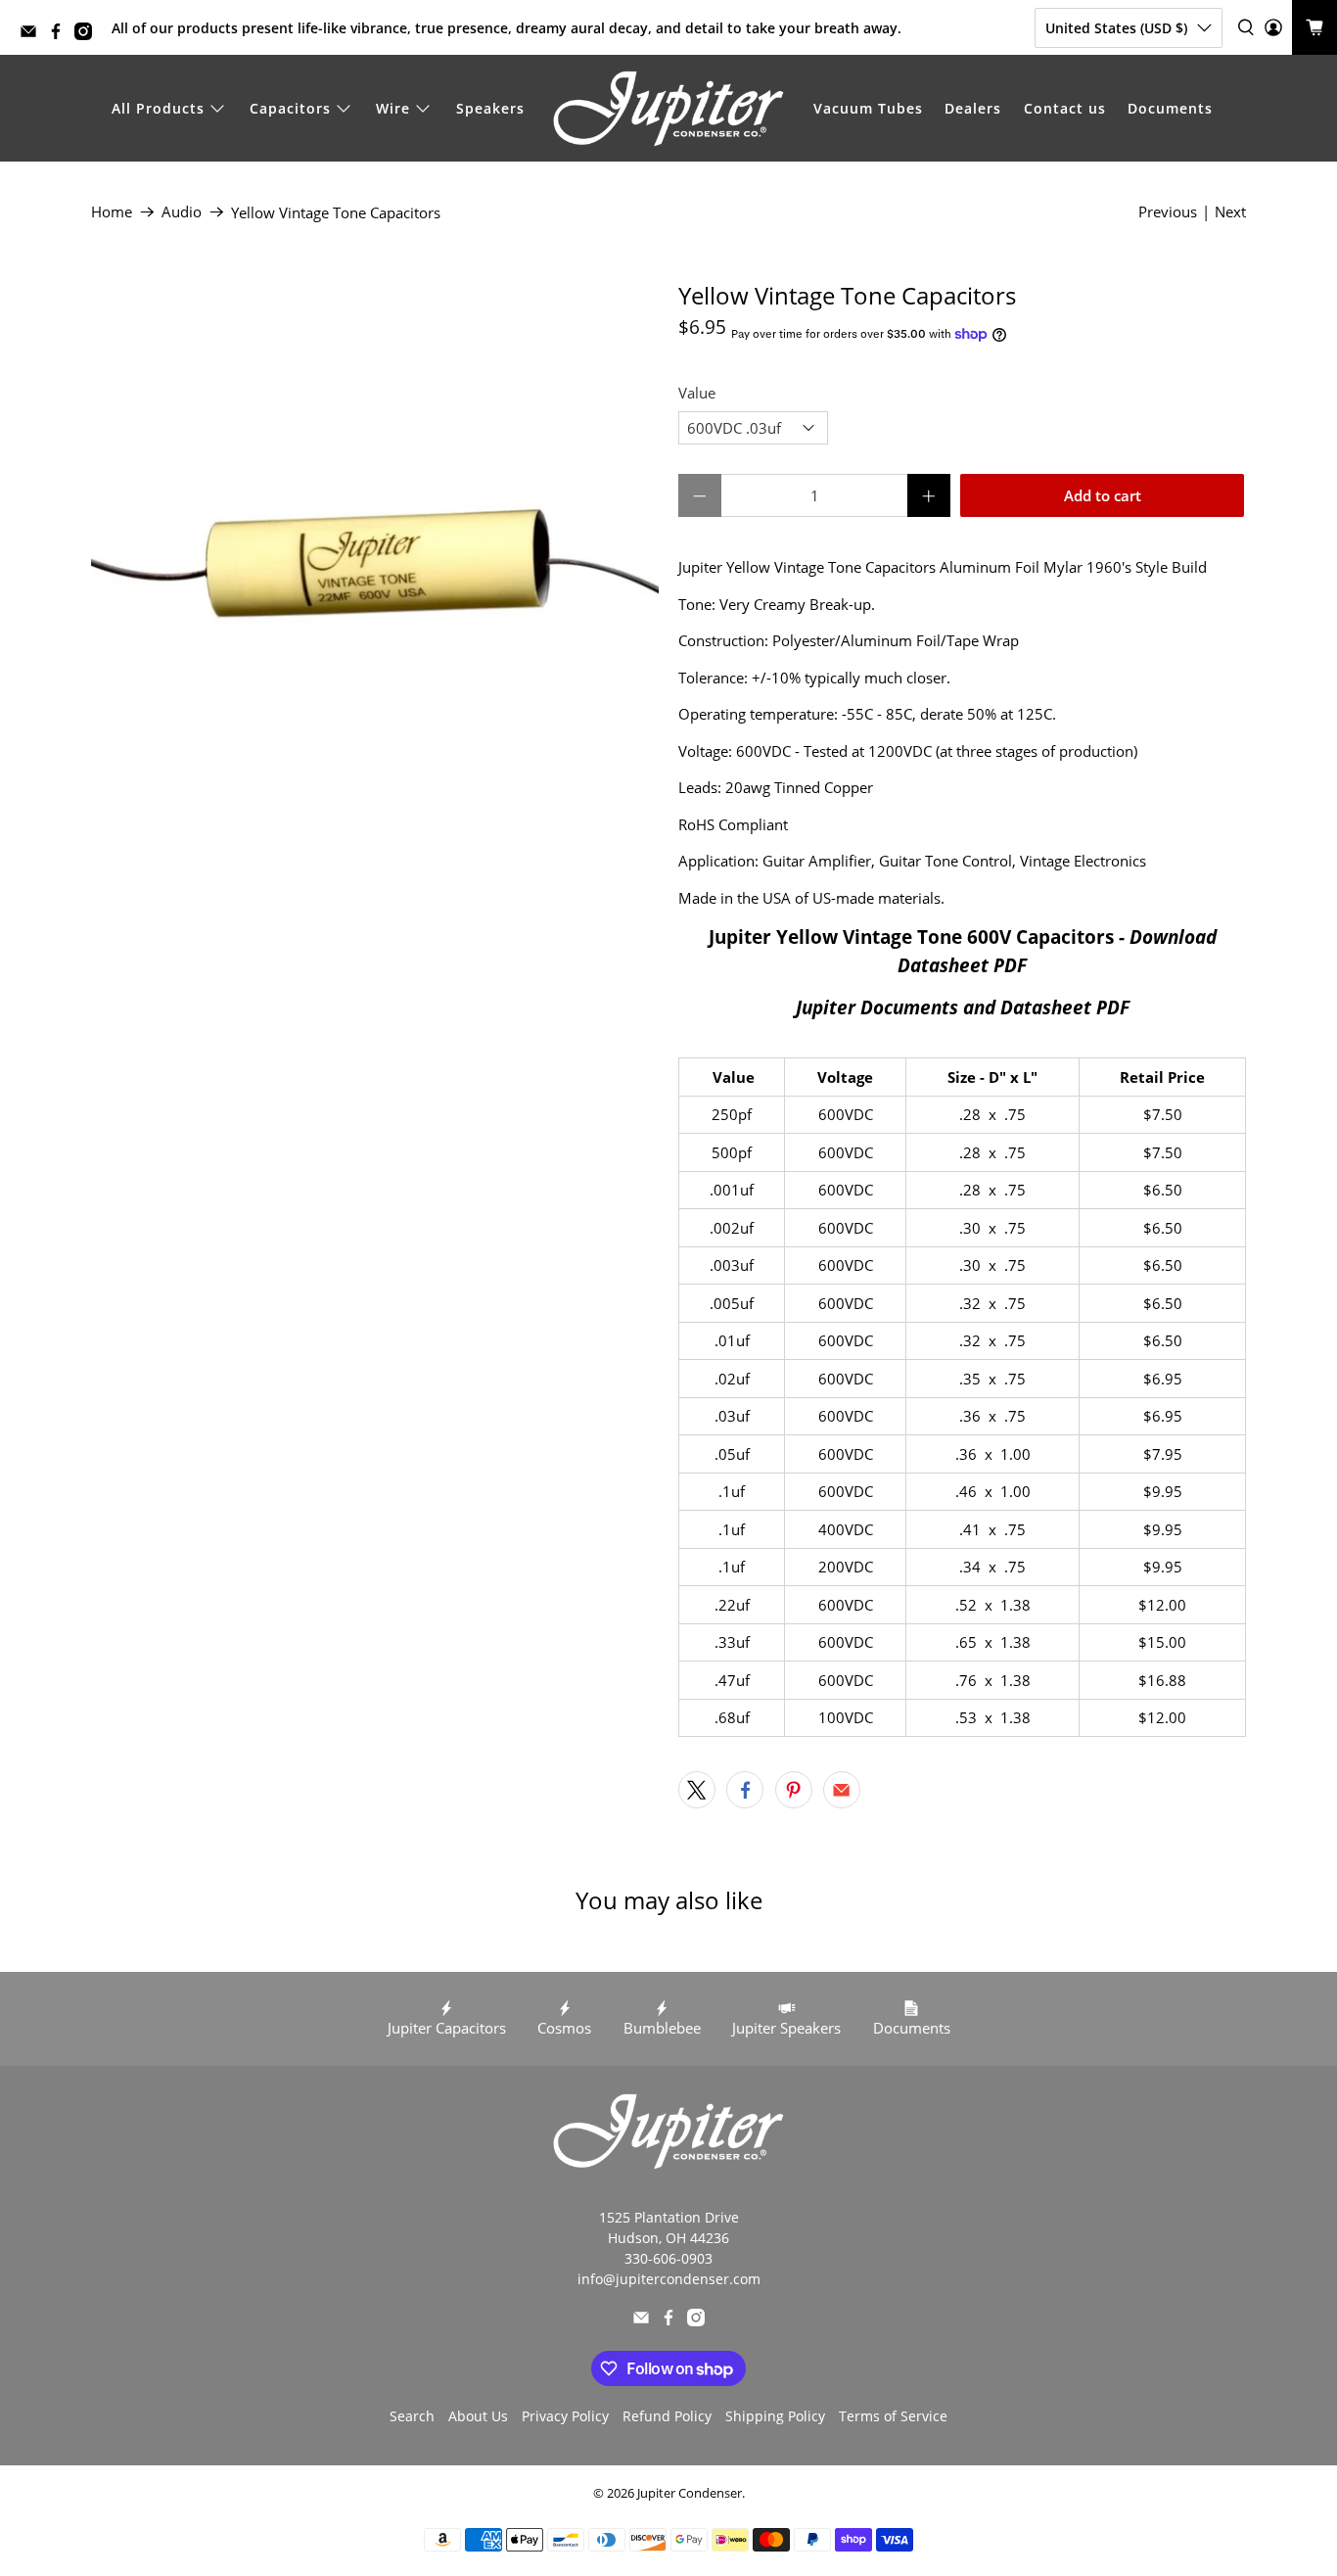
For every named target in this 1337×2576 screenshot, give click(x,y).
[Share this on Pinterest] (794, 1790)
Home (112, 212)
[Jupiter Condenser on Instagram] (88, 35)
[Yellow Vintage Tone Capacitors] (375, 566)
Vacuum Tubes (868, 108)
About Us (478, 2416)
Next (1230, 211)
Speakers (490, 108)
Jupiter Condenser (690, 2493)
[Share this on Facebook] (745, 1790)
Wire (393, 108)
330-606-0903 (668, 2258)
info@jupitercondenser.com (669, 2279)
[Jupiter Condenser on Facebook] (61, 35)
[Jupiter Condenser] (668, 109)
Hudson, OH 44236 (668, 2238)
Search (412, 2416)
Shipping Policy (775, 2416)
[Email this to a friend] (842, 1790)
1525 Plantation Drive (669, 2217)
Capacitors (290, 108)
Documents (1170, 108)
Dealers (973, 108)
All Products (158, 108)
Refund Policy (667, 2416)
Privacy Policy (565, 2416)
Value (697, 393)
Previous (1168, 211)
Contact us (1065, 108)
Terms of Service (893, 2416)
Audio (182, 212)
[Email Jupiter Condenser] (33, 35)
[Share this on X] (697, 1790)
